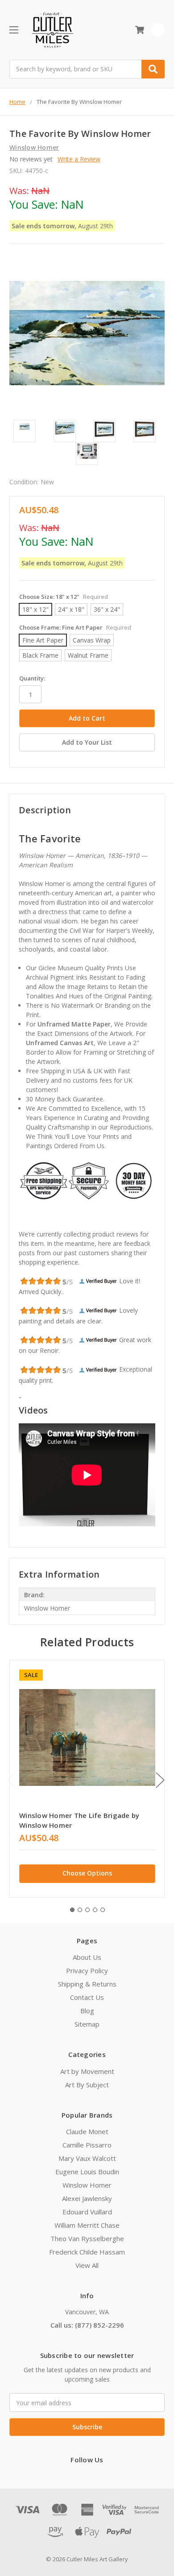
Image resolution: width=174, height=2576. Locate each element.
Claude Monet (87, 2131)
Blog (87, 2011)
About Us (87, 1957)
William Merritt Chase (87, 2225)
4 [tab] (95, 1910)
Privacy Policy (87, 1970)
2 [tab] (80, 1910)
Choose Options (87, 1873)
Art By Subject (87, 2085)
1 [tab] (72, 1910)
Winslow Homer (87, 2185)
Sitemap (87, 2024)
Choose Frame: (75, 627)
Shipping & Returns (87, 1984)
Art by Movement (87, 2071)
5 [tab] (103, 1910)
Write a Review (79, 159)
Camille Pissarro (87, 2145)
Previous (12, 1780)
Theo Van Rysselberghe (87, 2238)
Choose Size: (64, 597)
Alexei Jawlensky (87, 2198)
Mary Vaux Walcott (87, 2158)
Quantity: (32, 678)
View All (87, 2265)
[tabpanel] (87, 1779)
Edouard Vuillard (87, 2212)
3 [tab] (87, 1910)
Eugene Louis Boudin (87, 2172)
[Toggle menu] (14, 30)
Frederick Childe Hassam (87, 2252)
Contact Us (87, 1997)
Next (160, 1780)
